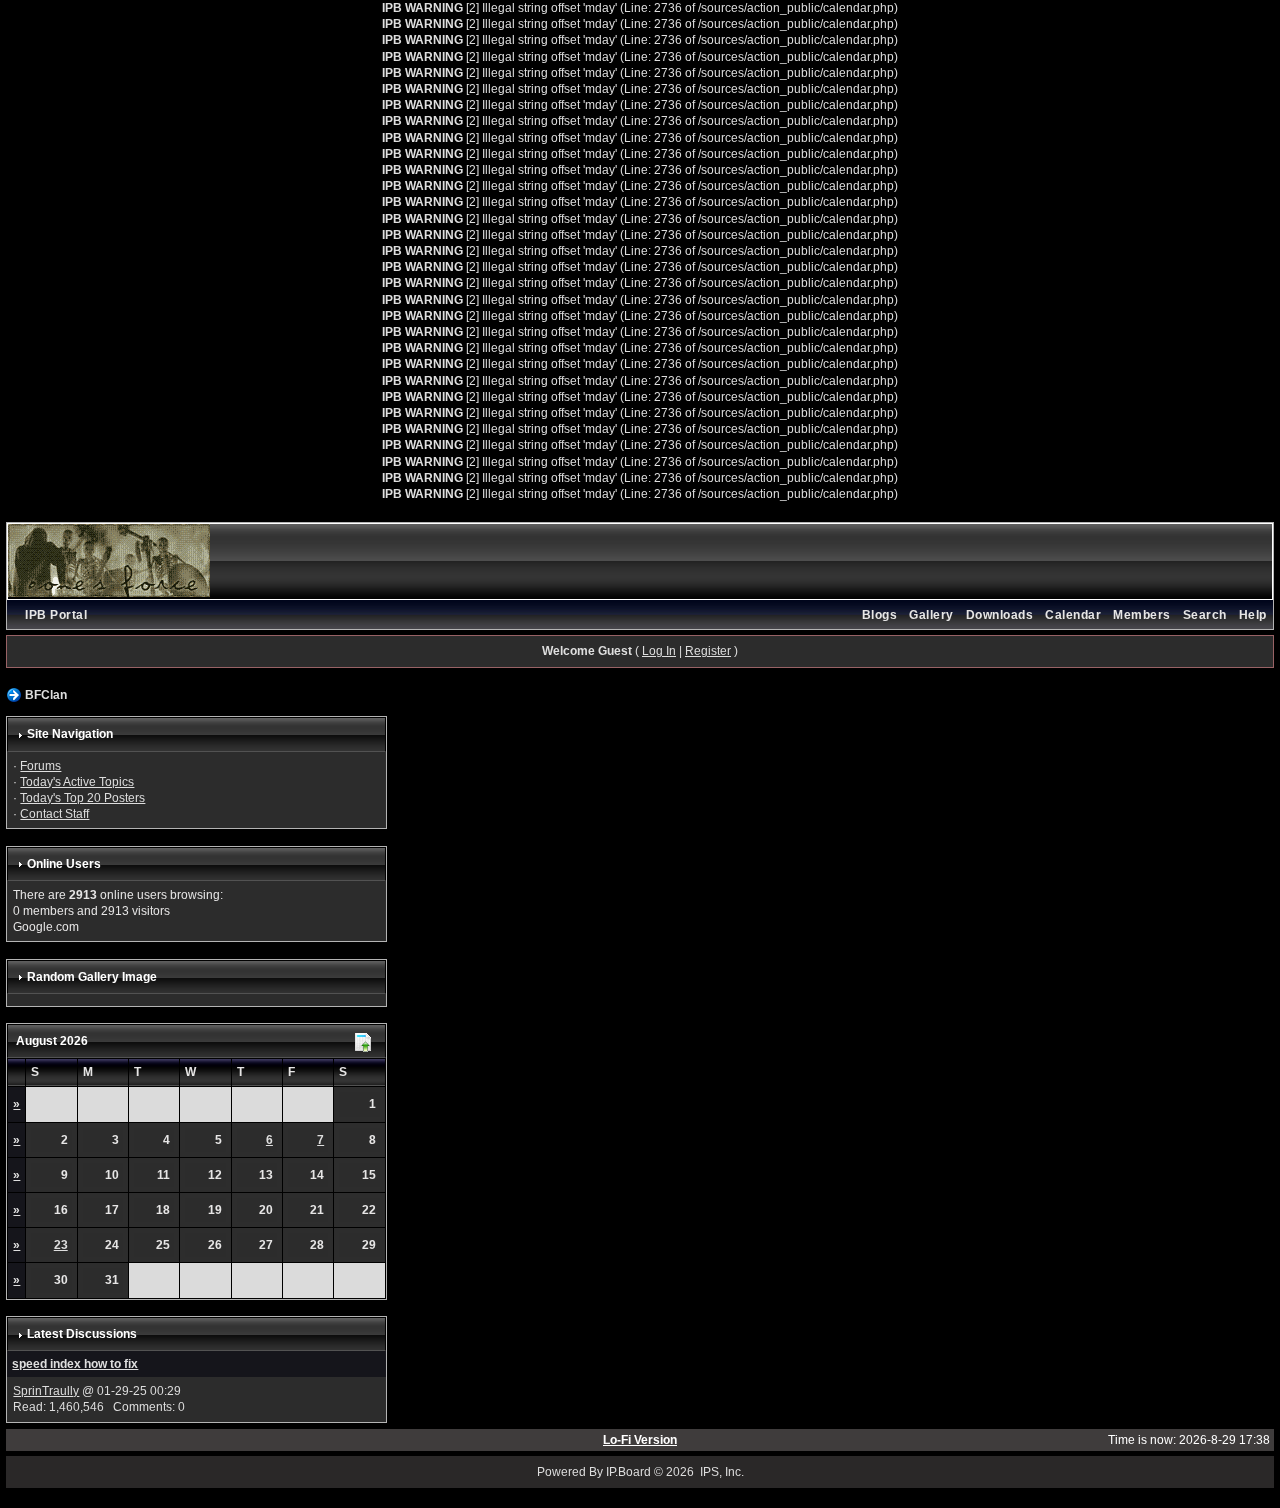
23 (61, 1245)
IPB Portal (56, 615)
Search (1205, 615)
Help (1253, 615)
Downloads (1000, 615)
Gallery (931, 615)
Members (1142, 615)
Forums (40, 766)
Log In (659, 651)
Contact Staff (54, 814)
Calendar (1073, 615)
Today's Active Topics (77, 782)
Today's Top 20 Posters (82, 798)
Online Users (64, 864)
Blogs (880, 615)
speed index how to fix (75, 1364)
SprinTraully (46, 1391)
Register (708, 651)
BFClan (46, 695)
